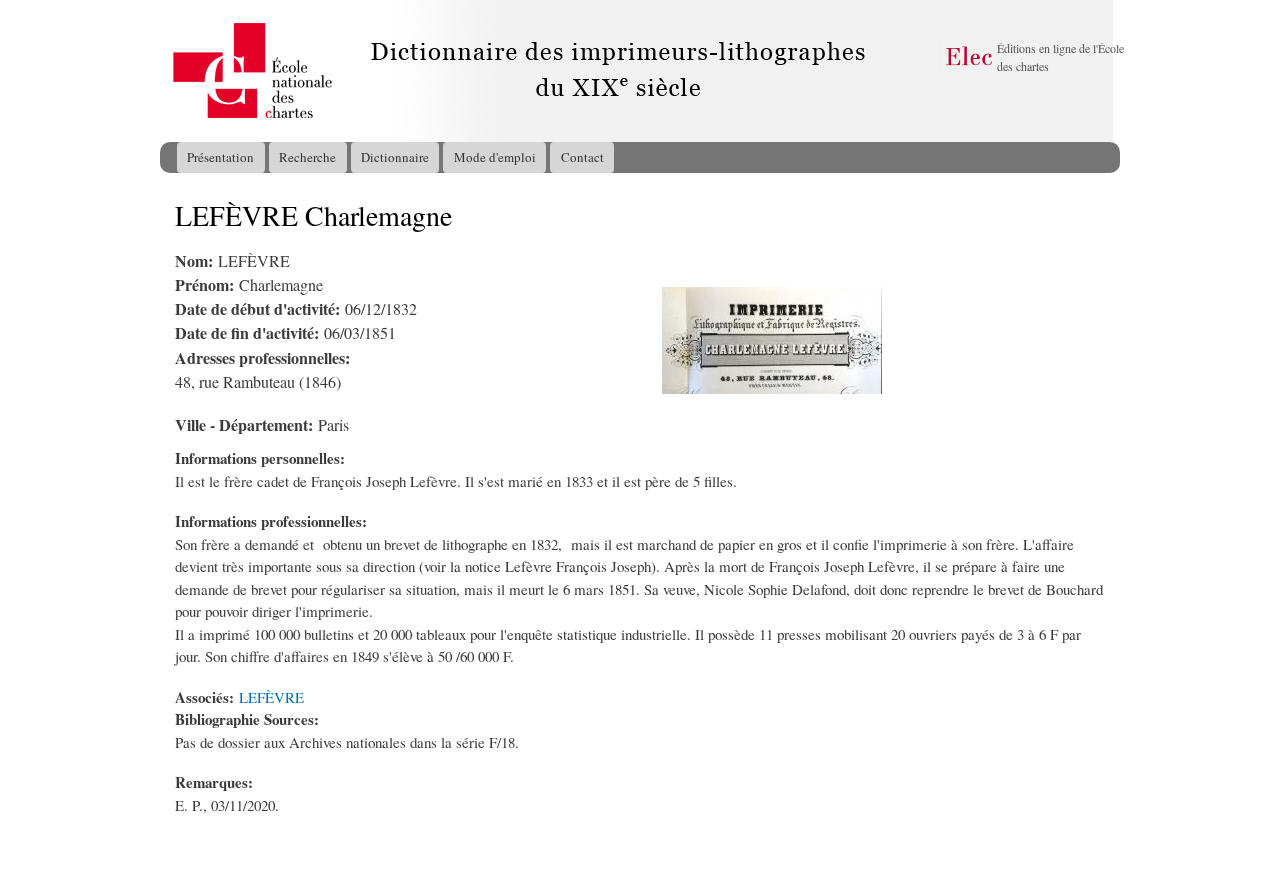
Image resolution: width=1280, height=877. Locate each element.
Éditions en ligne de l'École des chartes (1060, 57)
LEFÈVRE (271, 697)
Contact (582, 157)
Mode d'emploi (495, 157)
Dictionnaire (395, 157)
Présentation (220, 157)
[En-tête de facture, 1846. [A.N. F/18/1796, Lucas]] (772, 388)
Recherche (307, 157)
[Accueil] (179, 71)
